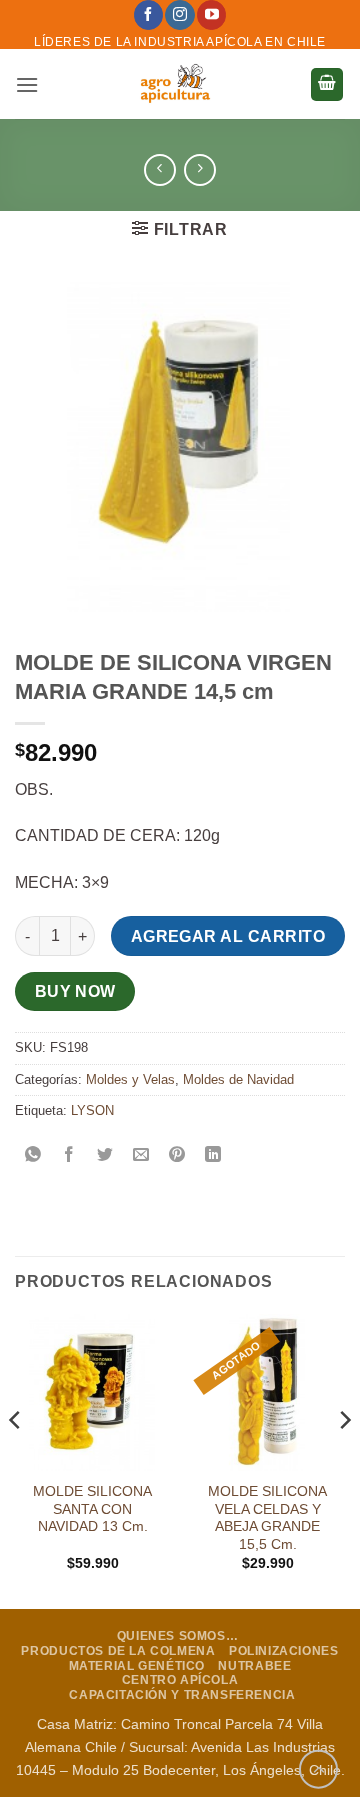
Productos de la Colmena (118, 1651)
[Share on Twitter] (105, 1155)
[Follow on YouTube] (211, 15)
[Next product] (159, 169)
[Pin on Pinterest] (177, 1155)
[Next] (344, 1460)
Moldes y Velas (130, 1079)
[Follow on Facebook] (148, 15)
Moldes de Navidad (238, 1079)
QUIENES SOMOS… (178, 1636)
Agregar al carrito (228, 936)
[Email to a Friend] (141, 1155)
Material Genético (137, 1666)
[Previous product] (199, 169)
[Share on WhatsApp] (33, 1155)
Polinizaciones (284, 1651)
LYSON (92, 1110)
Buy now (75, 991)
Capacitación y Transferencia (182, 1695)
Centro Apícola (180, 1680)
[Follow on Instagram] (179, 15)
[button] (27, 84)
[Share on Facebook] (69, 1155)
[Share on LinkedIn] (213, 1155)
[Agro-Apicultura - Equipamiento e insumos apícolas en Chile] (174, 84)
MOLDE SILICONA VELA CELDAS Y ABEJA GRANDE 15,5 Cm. (267, 1518)
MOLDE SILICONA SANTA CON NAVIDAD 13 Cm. (92, 1509)
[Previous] (16, 1460)
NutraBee (254, 1666)
